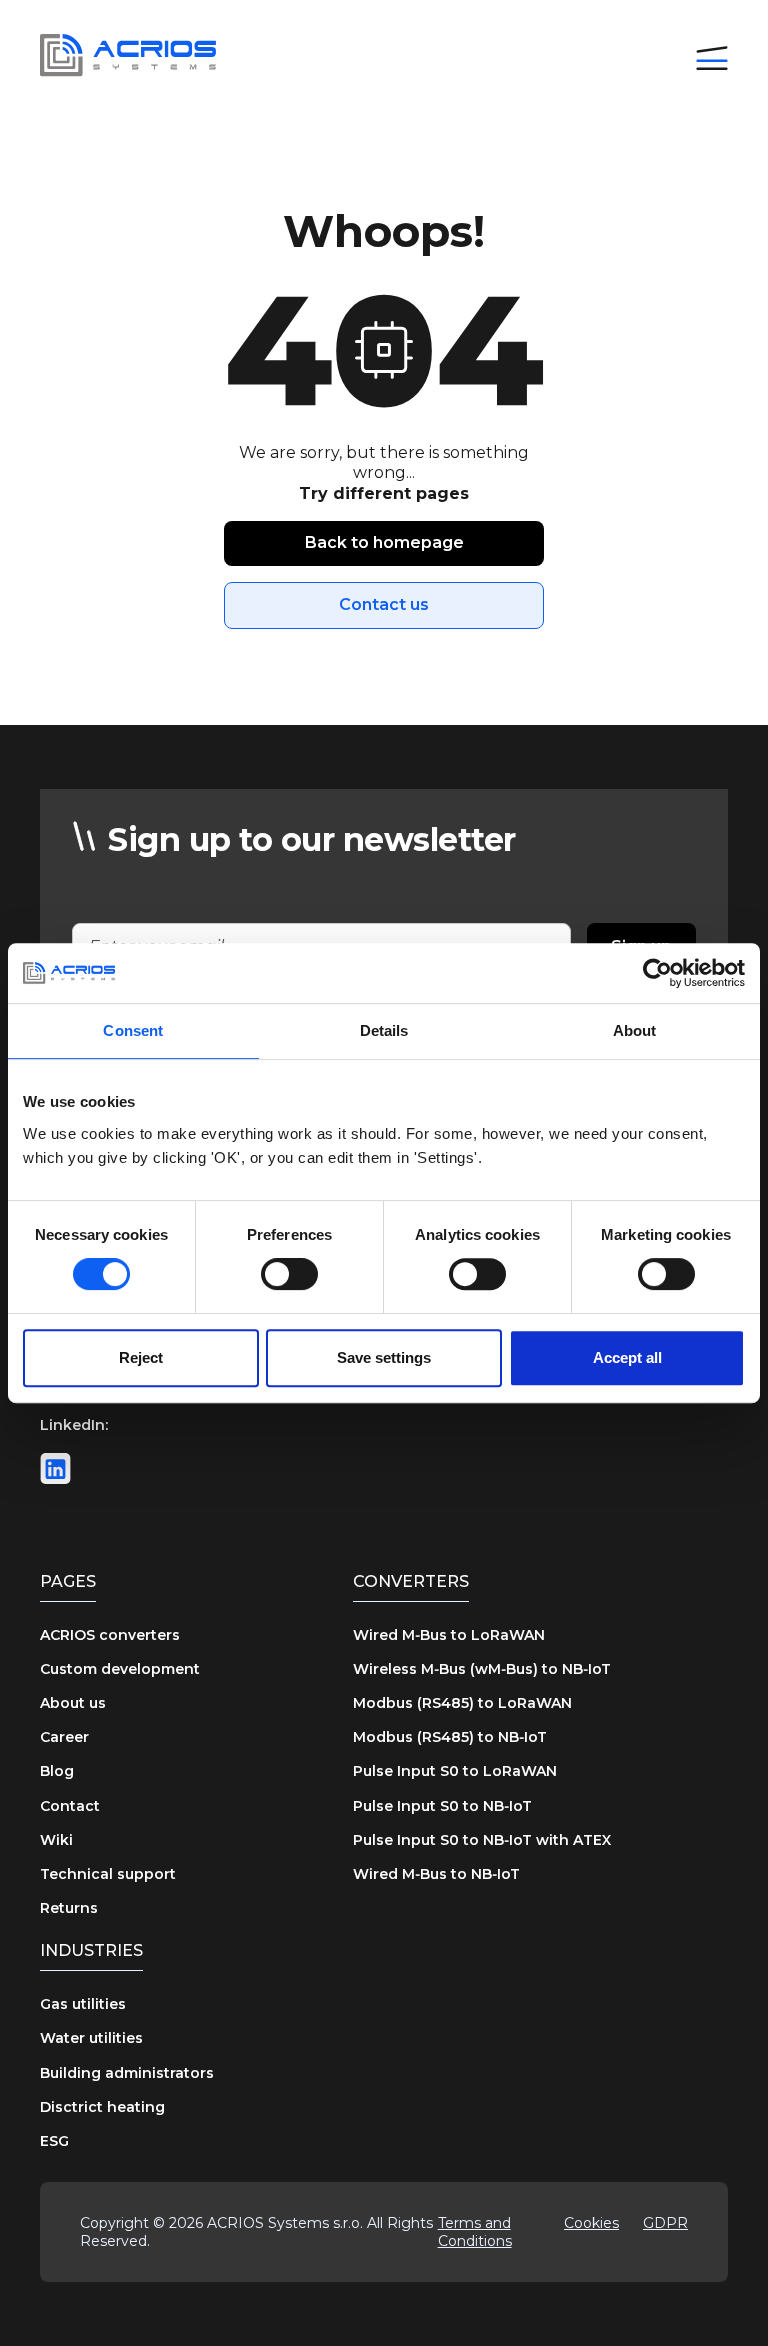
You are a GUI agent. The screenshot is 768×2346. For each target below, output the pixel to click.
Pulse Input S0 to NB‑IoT (442, 1806)
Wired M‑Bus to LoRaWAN (449, 1635)
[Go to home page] (128, 55)
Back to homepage (384, 542)
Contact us (384, 604)
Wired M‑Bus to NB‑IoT (436, 1874)
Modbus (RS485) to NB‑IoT (450, 1737)
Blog (57, 1771)
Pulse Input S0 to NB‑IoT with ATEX (482, 1840)
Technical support (108, 1874)
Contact (70, 1806)
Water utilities (91, 2038)
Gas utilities (83, 2004)
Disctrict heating (102, 2107)
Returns (69, 1908)
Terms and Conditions (475, 2232)
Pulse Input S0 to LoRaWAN (455, 1771)
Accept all (627, 1357)
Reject (141, 1357)
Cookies (591, 2223)
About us (73, 1703)
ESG (54, 2141)
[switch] (289, 1274)
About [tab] (635, 1030)
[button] (712, 55)
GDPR (665, 2223)
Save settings (384, 1357)
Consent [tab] (133, 1030)
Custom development (120, 1669)
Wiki (56, 1840)
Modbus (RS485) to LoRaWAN (462, 1703)
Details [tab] (384, 1030)
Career (64, 1737)
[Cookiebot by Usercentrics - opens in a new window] (657, 973)
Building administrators (127, 2073)
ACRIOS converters (110, 1635)
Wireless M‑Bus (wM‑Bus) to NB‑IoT (482, 1669)
